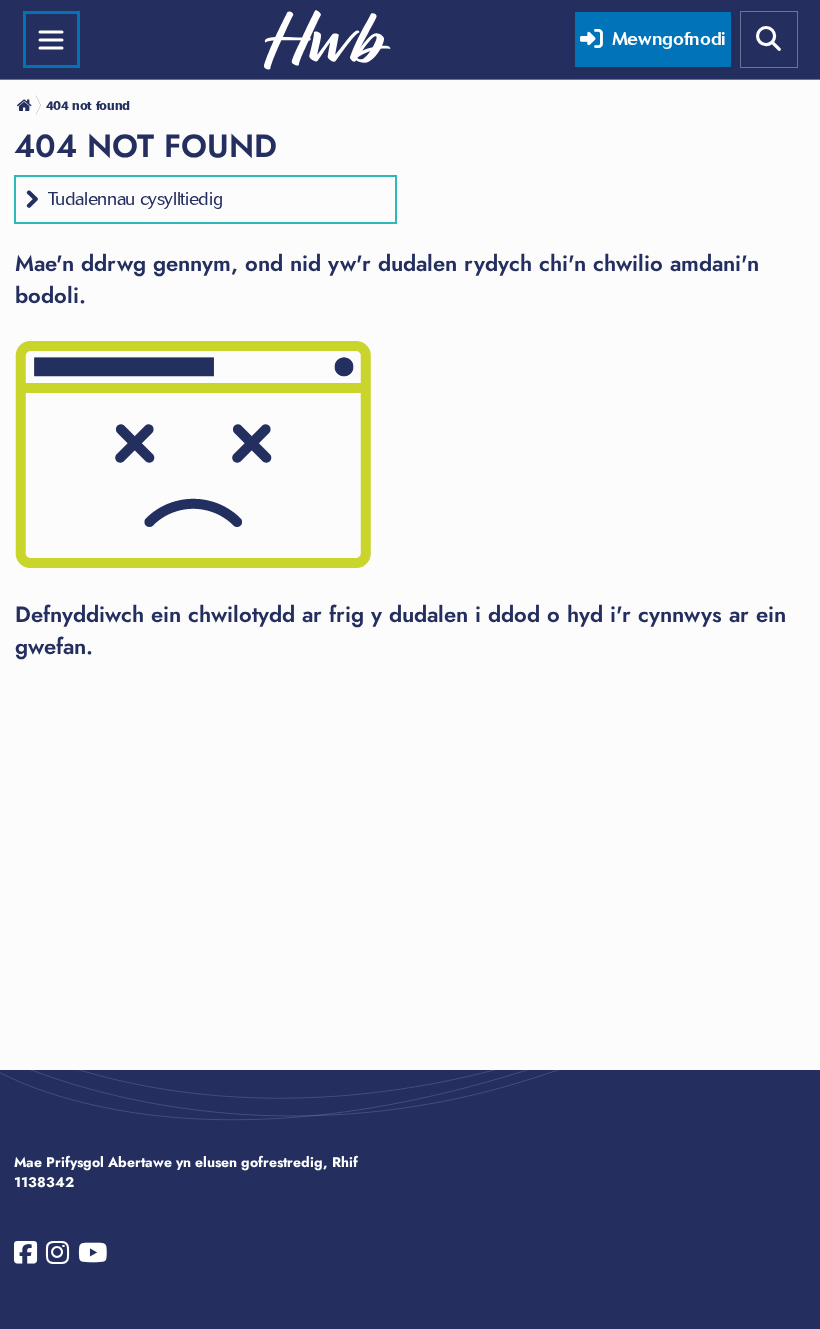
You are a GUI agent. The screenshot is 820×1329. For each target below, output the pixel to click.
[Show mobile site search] (769, 40)
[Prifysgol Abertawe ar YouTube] (92, 1257)
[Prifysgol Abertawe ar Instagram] (57, 1257)
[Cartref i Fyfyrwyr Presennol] (26, 105)
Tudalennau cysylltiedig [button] (135, 199)
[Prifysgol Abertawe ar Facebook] (25, 1257)
